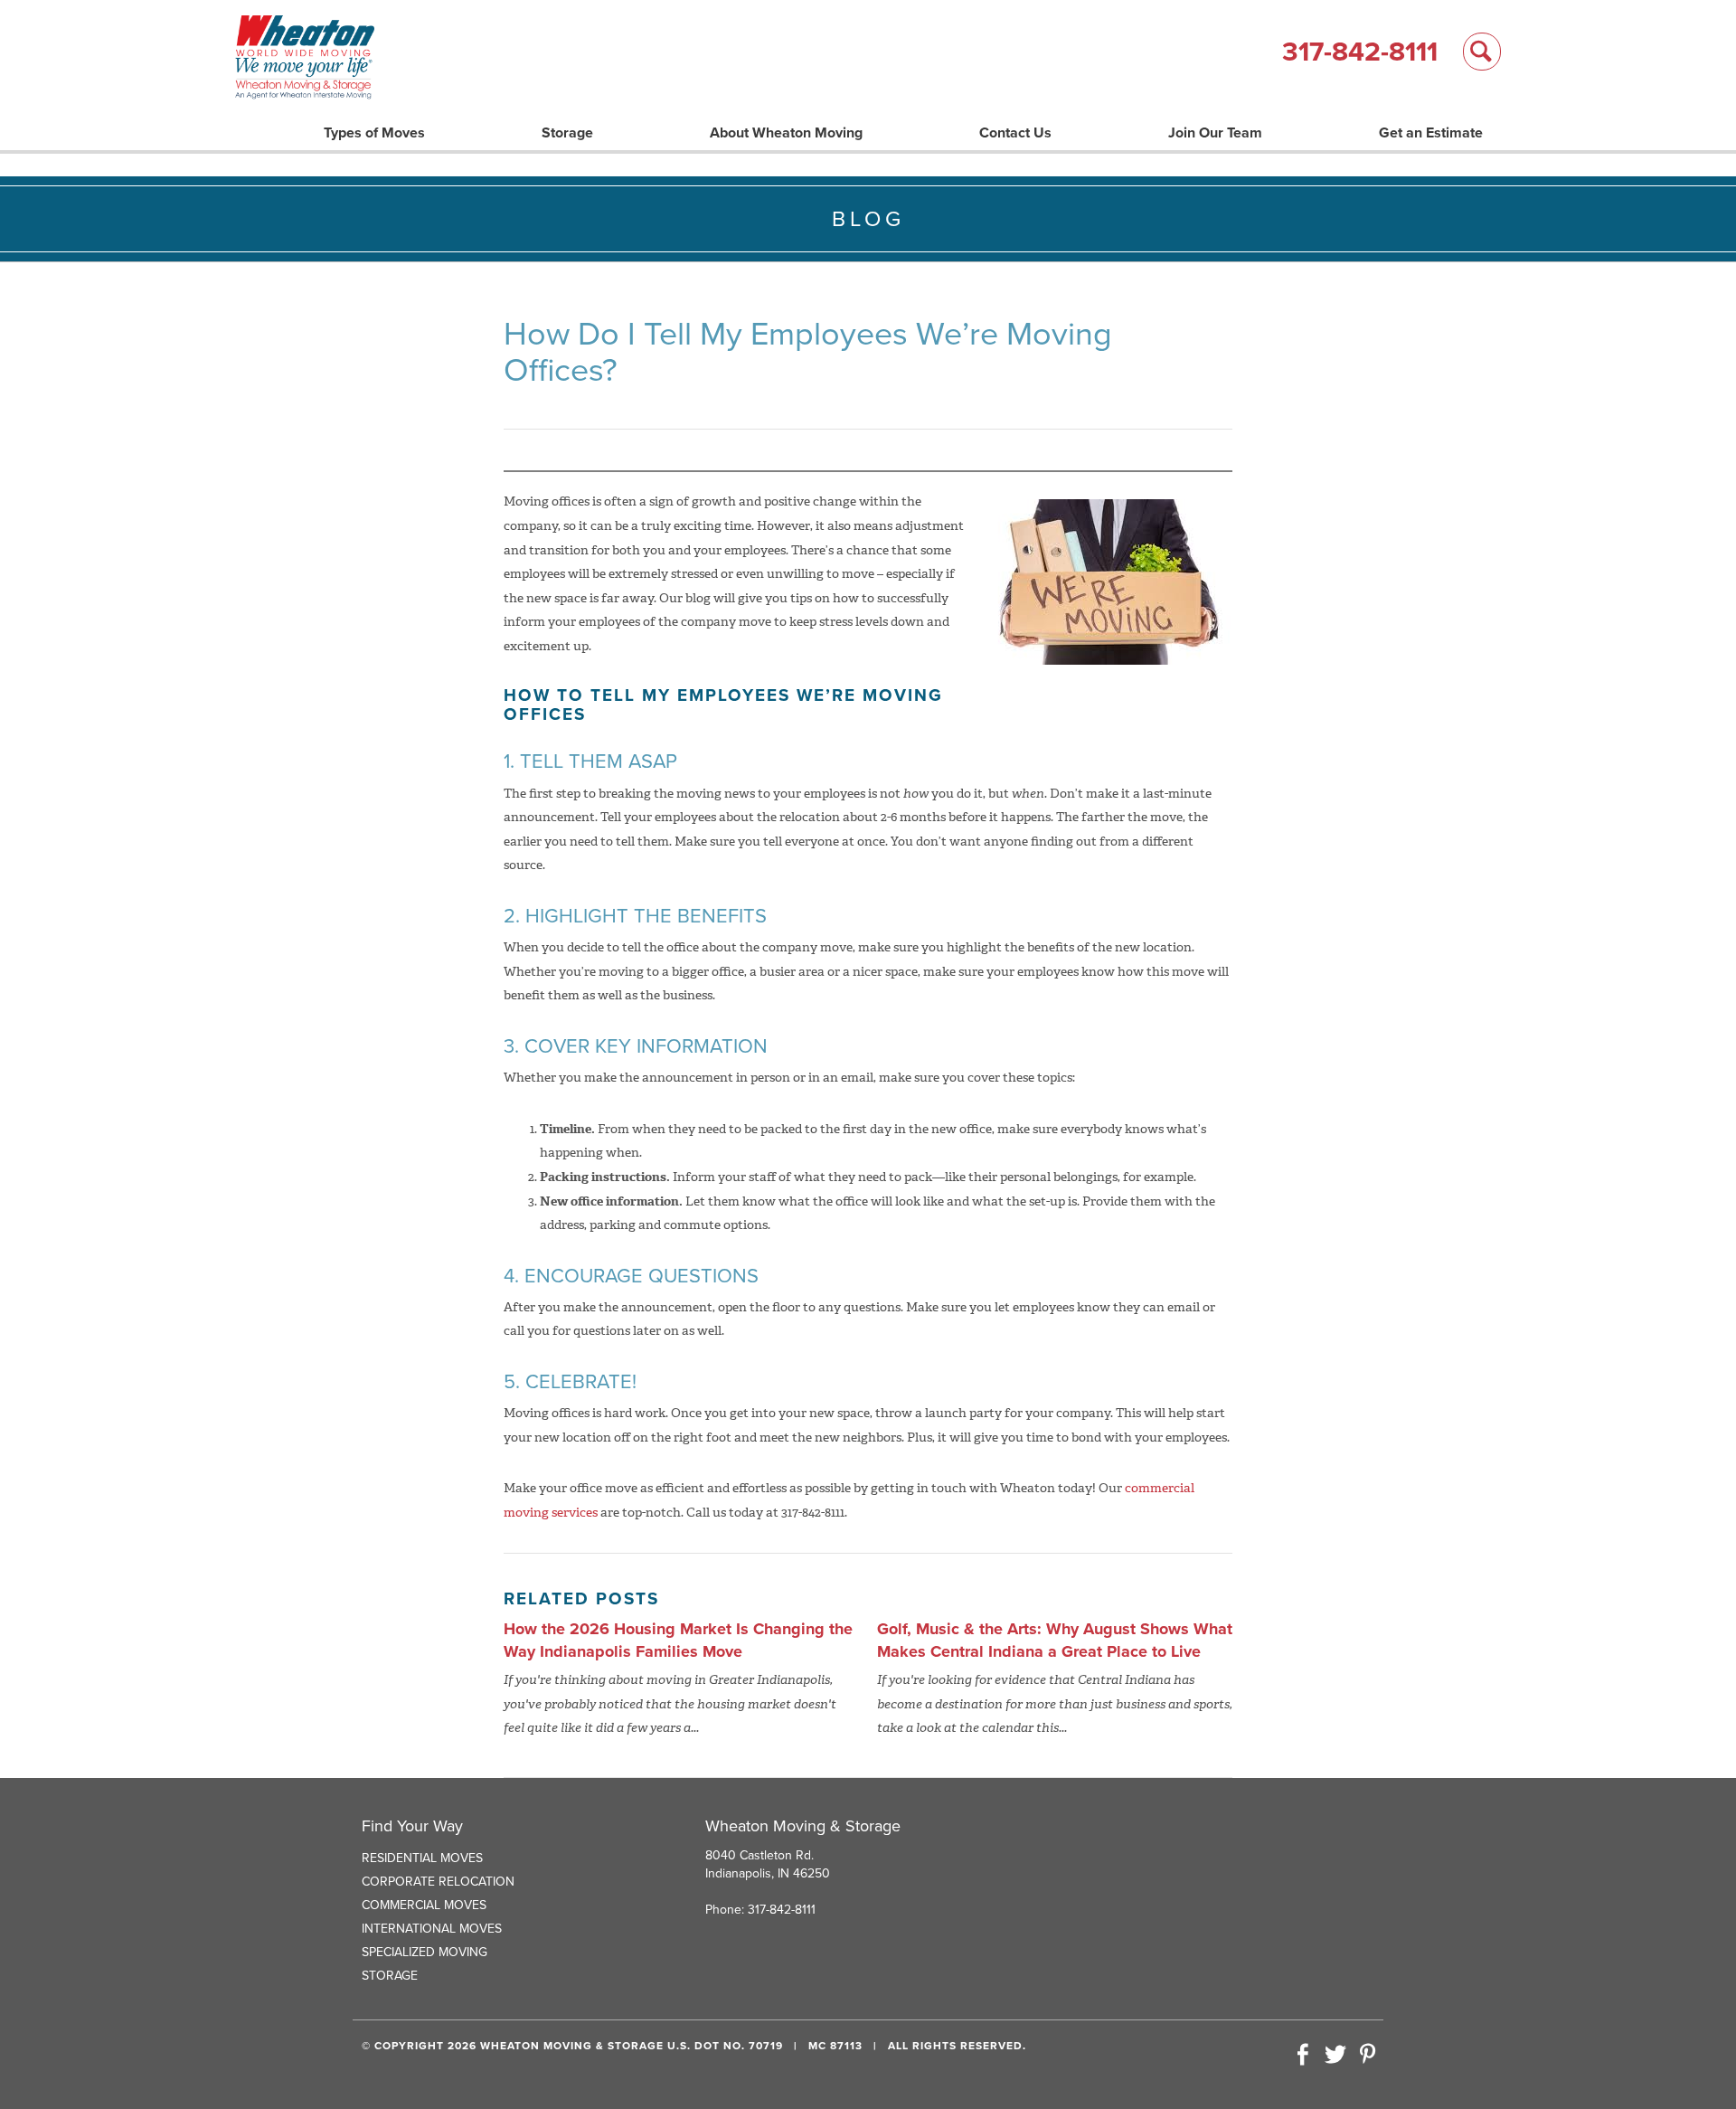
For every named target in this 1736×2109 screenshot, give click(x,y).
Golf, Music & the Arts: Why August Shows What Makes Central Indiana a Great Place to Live (1055, 1641)
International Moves (432, 1929)
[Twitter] (1335, 2056)
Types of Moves (374, 133)
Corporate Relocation (438, 1882)
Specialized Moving (425, 1952)
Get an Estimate (1431, 133)
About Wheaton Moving (786, 133)
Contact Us (1015, 133)
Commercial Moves (424, 1905)
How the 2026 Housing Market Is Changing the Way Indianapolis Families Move (678, 1641)
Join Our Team (1215, 133)
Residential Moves (422, 1858)
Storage (567, 133)
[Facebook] (1303, 2056)
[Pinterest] (1367, 2056)
